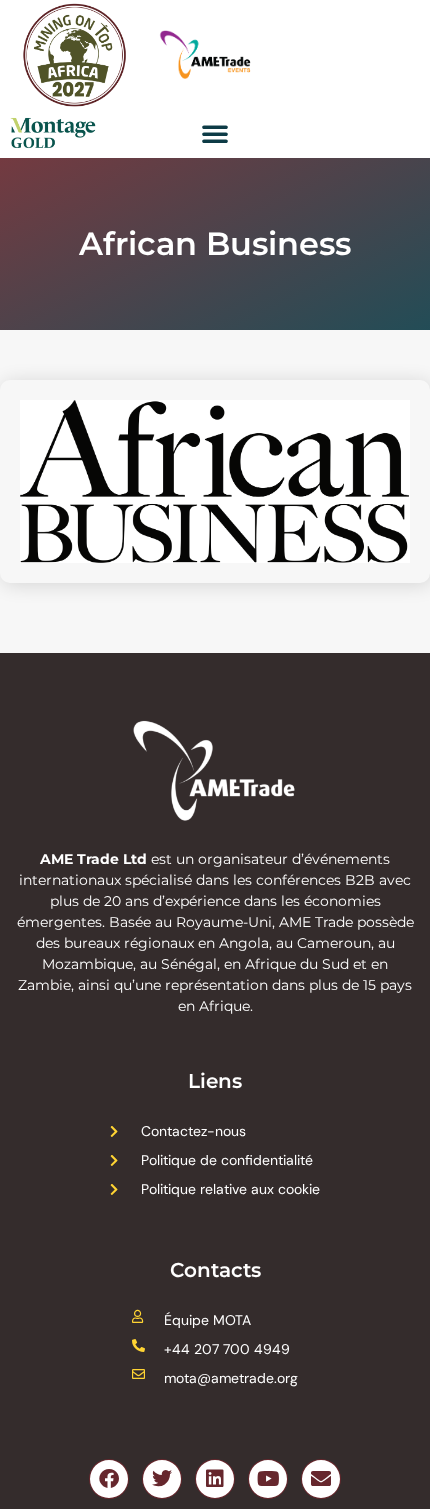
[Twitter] (162, 1479)
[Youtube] (268, 1479)
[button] (215, 133)
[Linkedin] (215, 1479)
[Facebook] (109, 1479)
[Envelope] (321, 1479)
